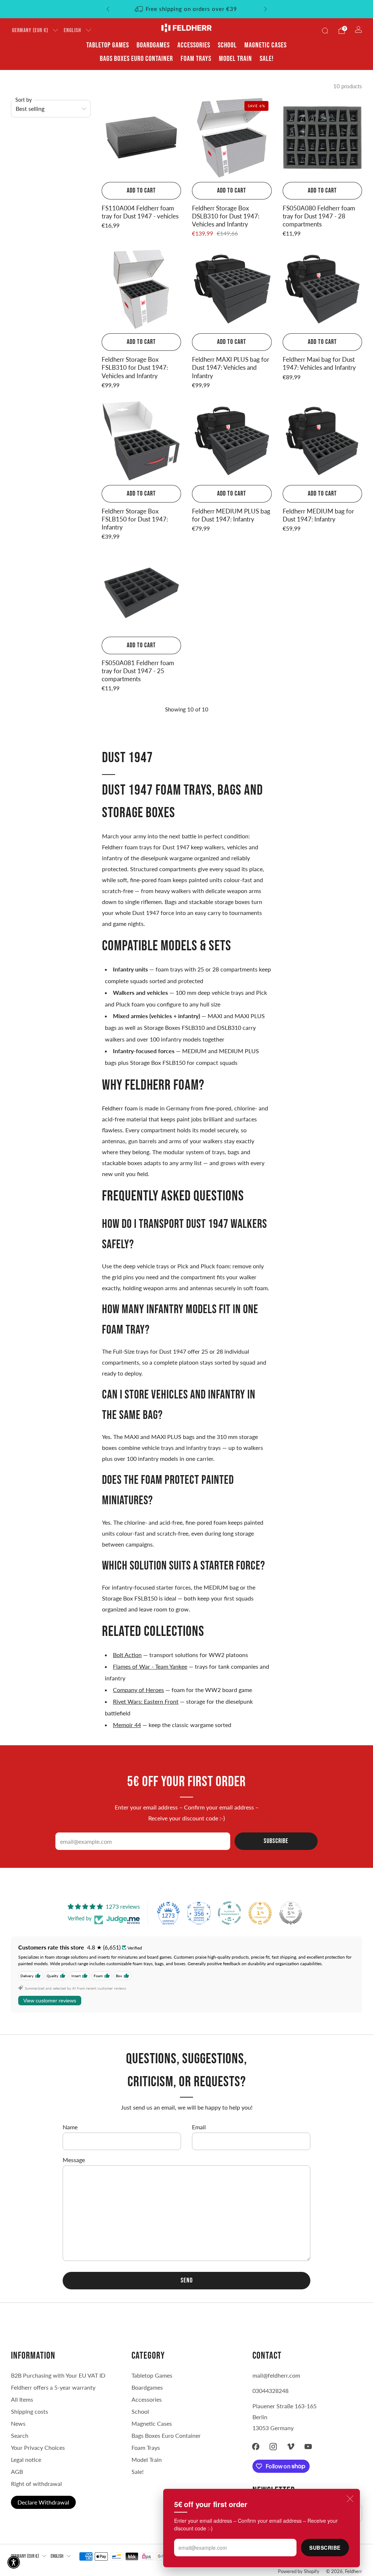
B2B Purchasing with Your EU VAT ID (58, 2375)
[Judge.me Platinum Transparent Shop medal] (229, 1913)
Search (20, 2435)
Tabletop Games (108, 45)
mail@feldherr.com (276, 2375)
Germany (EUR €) (30, 30)
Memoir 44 (127, 1725)
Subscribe (325, 2548)
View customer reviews (50, 2001)
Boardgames (153, 45)
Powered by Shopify (299, 2571)
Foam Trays (196, 59)
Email (199, 2127)
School (227, 45)
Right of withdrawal (36, 2484)
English (72, 30)
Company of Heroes (138, 1690)
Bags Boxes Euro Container (166, 2435)
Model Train (235, 59)
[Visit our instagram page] (273, 2447)
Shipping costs (30, 2411)
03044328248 (270, 2391)
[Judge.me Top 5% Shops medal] (291, 1913)
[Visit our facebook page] (256, 2447)
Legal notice (26, 2459)
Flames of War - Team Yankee (150, 1666)
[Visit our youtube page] (308, 2447)
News (18, 2423)
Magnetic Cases (266, 45)
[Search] (325, 31)
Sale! (267, 59)
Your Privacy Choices (38, 2447)
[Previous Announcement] (108, 9)
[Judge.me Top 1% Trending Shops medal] (260, 1913)
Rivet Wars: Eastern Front (146, 1701)
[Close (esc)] (350, 2499)
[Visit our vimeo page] (291, 2447)
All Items (22, 2399)
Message (74, 2160)
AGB (17, 2472)
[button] (14, 2562)
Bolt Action (127, 1655)
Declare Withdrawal (43, 2502)
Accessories (194, 45)
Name (70, 2127)
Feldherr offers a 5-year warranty (53, 2387)
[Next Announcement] (266, 9)
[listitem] (187, 9)
